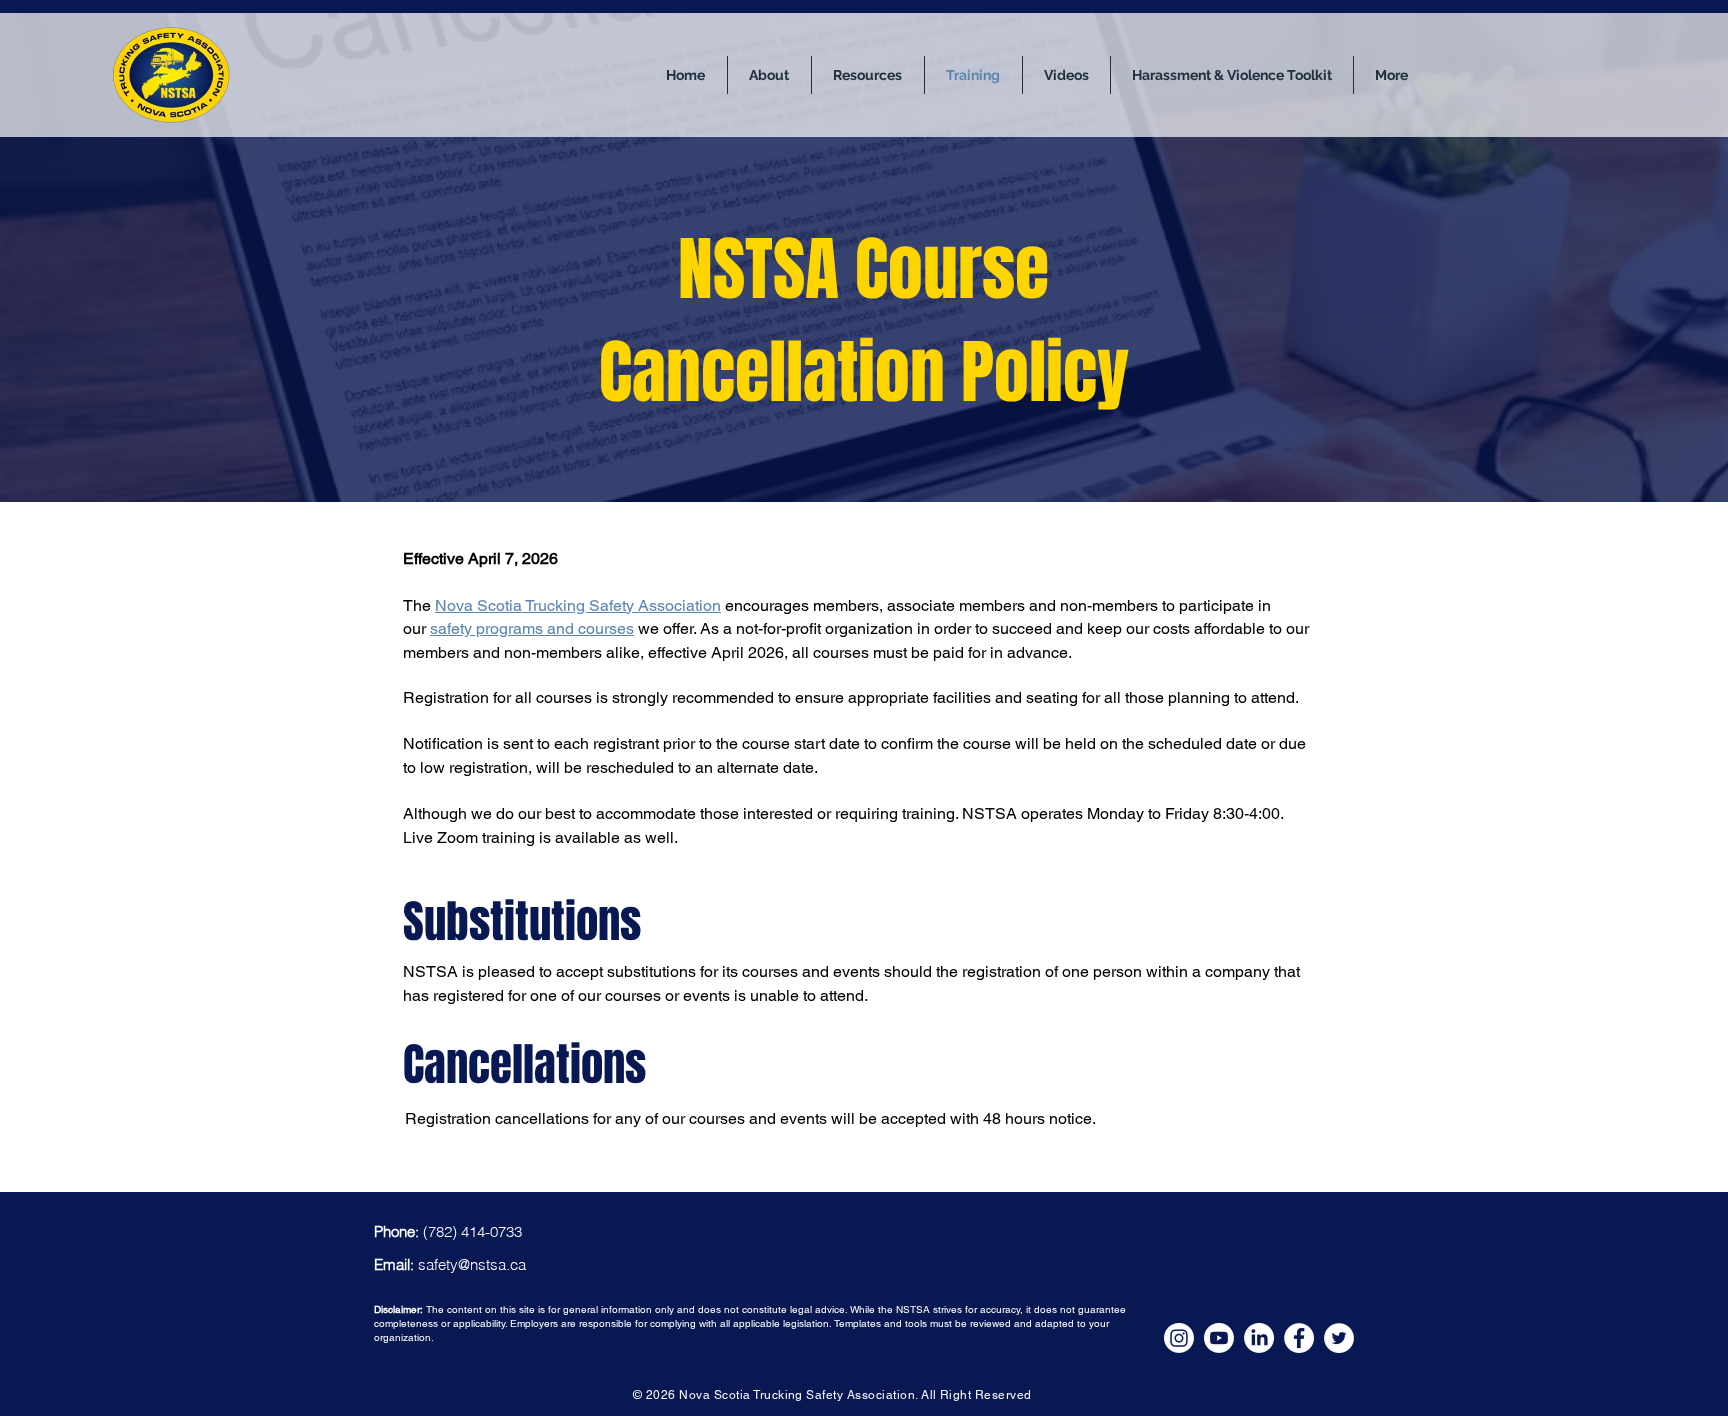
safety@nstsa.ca (472, 1264)
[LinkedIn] (1259, 1338)
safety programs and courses (532, 628)
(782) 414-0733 (472, 1231)
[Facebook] (1299, 1338)
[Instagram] (1179, 1338)
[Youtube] (1219, 1338)
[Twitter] (1339, 1338)
